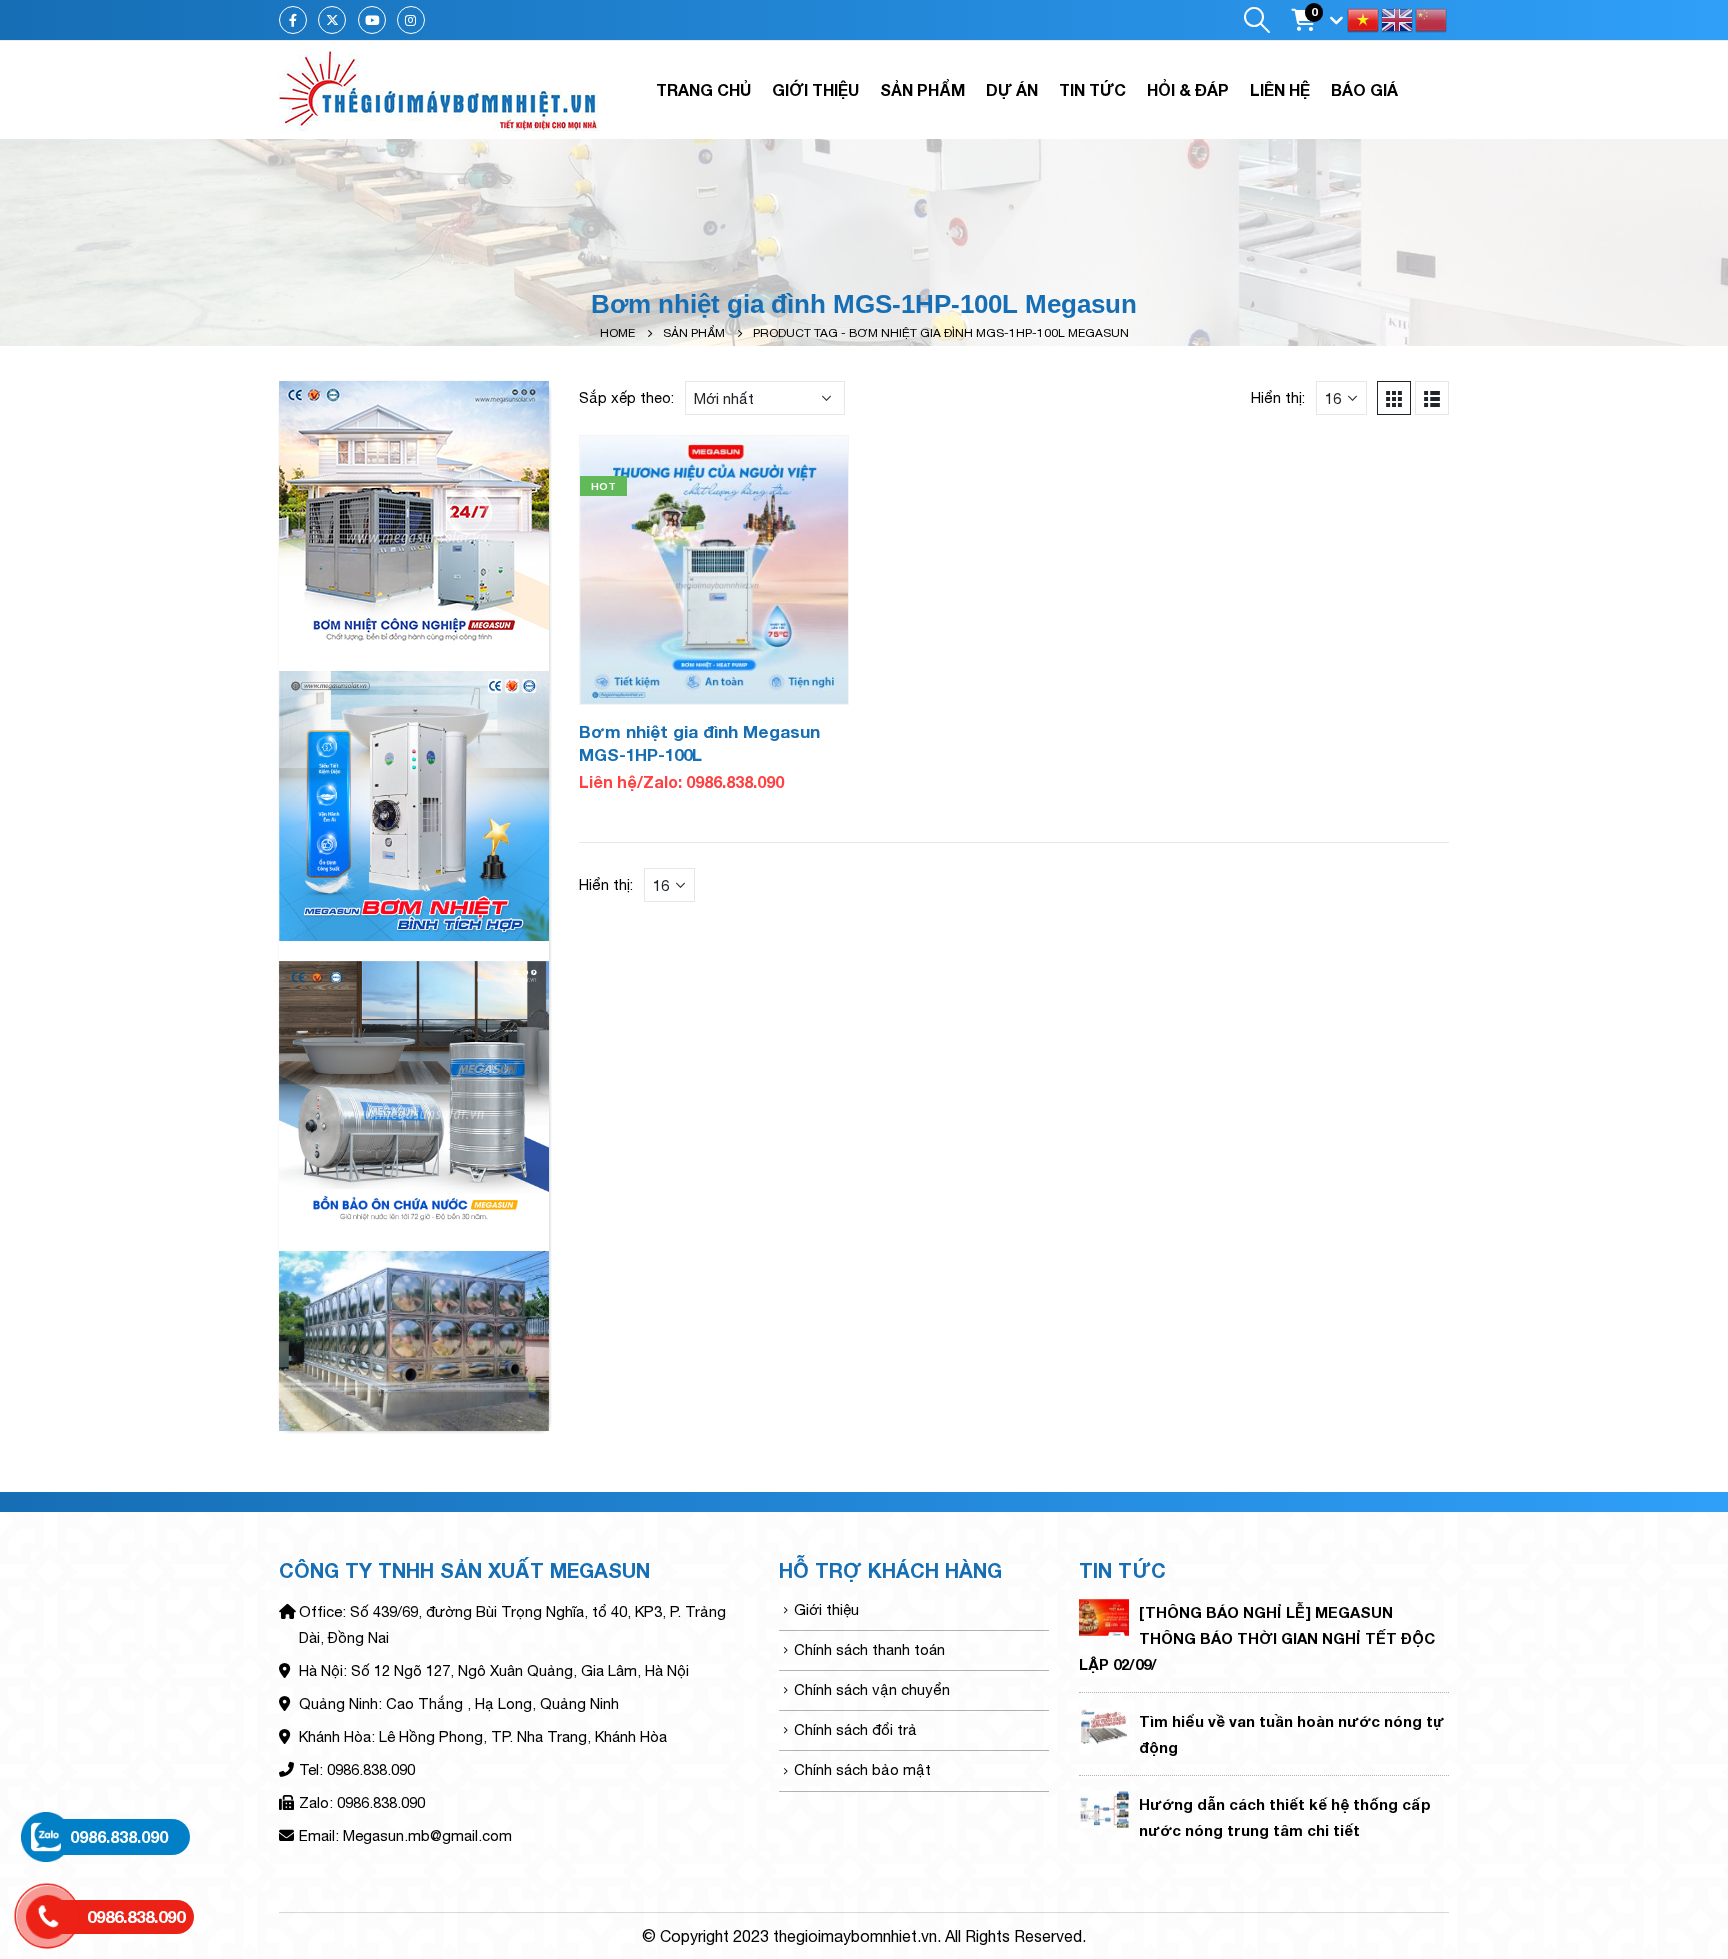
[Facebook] (293, 20)
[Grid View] (1394, 398)
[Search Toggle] (1256, 20)
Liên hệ (1280, 89)
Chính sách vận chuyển (872, 1689)
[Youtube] (372, 20)
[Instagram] (411, 20)
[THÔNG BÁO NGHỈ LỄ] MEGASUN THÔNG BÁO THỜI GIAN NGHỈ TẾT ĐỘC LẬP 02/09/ (1257, 1638)
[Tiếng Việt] (1364, 18)
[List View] (1432, 398)
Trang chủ (703, 89)
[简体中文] (1432, 18)
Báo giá (1364, 89)
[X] (332, 20)
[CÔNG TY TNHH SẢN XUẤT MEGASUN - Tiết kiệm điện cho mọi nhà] (439, 90)
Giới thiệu (815, 89)
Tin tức (1092, 89)
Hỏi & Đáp (1188, 89)
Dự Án (1012, 89)
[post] (1104, 1616)
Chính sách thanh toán (869, 1649)
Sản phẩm (922, 89)
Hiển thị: (1278, 397)
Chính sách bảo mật (862, 1769)
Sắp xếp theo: (626, 397)
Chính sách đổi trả (855, 1729)
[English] (1398, 18)
